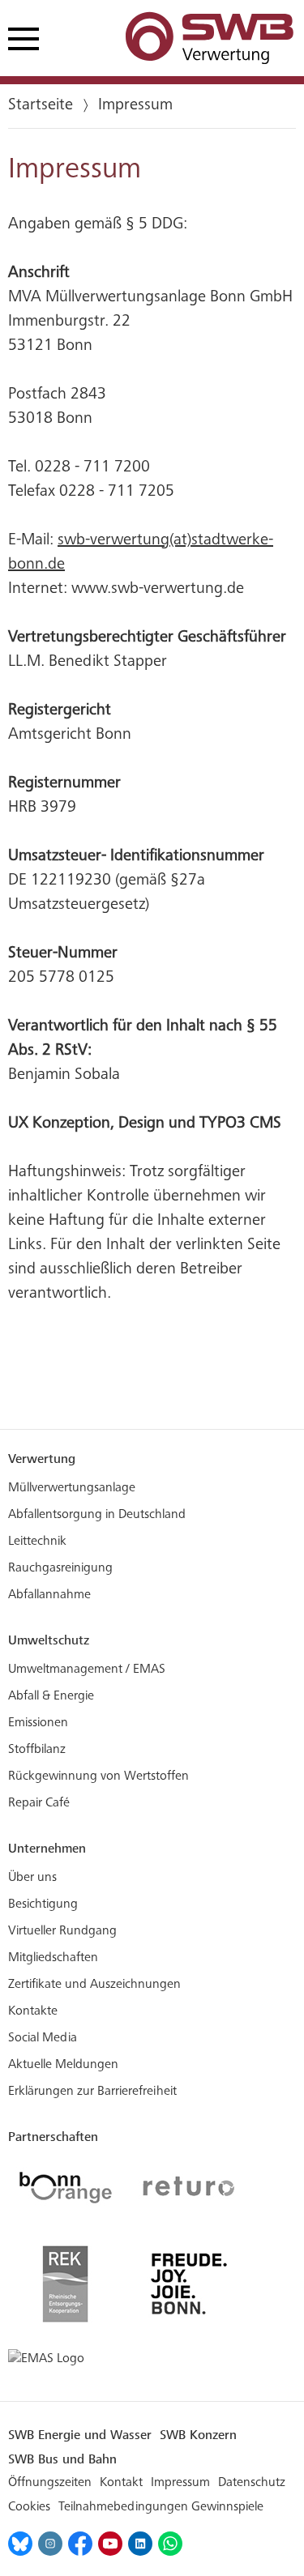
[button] (26, 42)
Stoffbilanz (37, 1750)
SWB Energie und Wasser (80, 2435)
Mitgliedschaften (53, 1958)
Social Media (43, 2038)
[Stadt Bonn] (189, 2284)
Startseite (41, 106)
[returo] (189, 2188)
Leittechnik (37, 1542)
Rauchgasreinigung (60, 1568)
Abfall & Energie (51, 1696)
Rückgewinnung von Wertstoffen (98, 1776)
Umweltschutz (49, 1640)
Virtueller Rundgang (62, 1931)
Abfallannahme (49, 1595)
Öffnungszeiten (50, 2483)
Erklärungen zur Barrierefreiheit (92, 2092)
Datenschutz (252, 2483)
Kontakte (33, 2011)
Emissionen (38, 1723)
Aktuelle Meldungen (63, 2065)
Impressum (180, 2483)
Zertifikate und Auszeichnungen (94, 1985)
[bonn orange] (66, 2188)
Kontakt (121, 2483)
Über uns (32, 1878)
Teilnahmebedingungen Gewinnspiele (161, 2507)
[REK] (66, 2284)
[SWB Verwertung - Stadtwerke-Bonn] (211, 39)
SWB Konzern (198, 2435)
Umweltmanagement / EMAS (87, 1670)
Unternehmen (47, 1848)
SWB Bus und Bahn (62, 2459)
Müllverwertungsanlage (72, 1488)
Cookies (29, 2507)
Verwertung (42, 1459)
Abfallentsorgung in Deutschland (97, 1515)
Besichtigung (43, 1904)
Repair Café (39, 1803)
